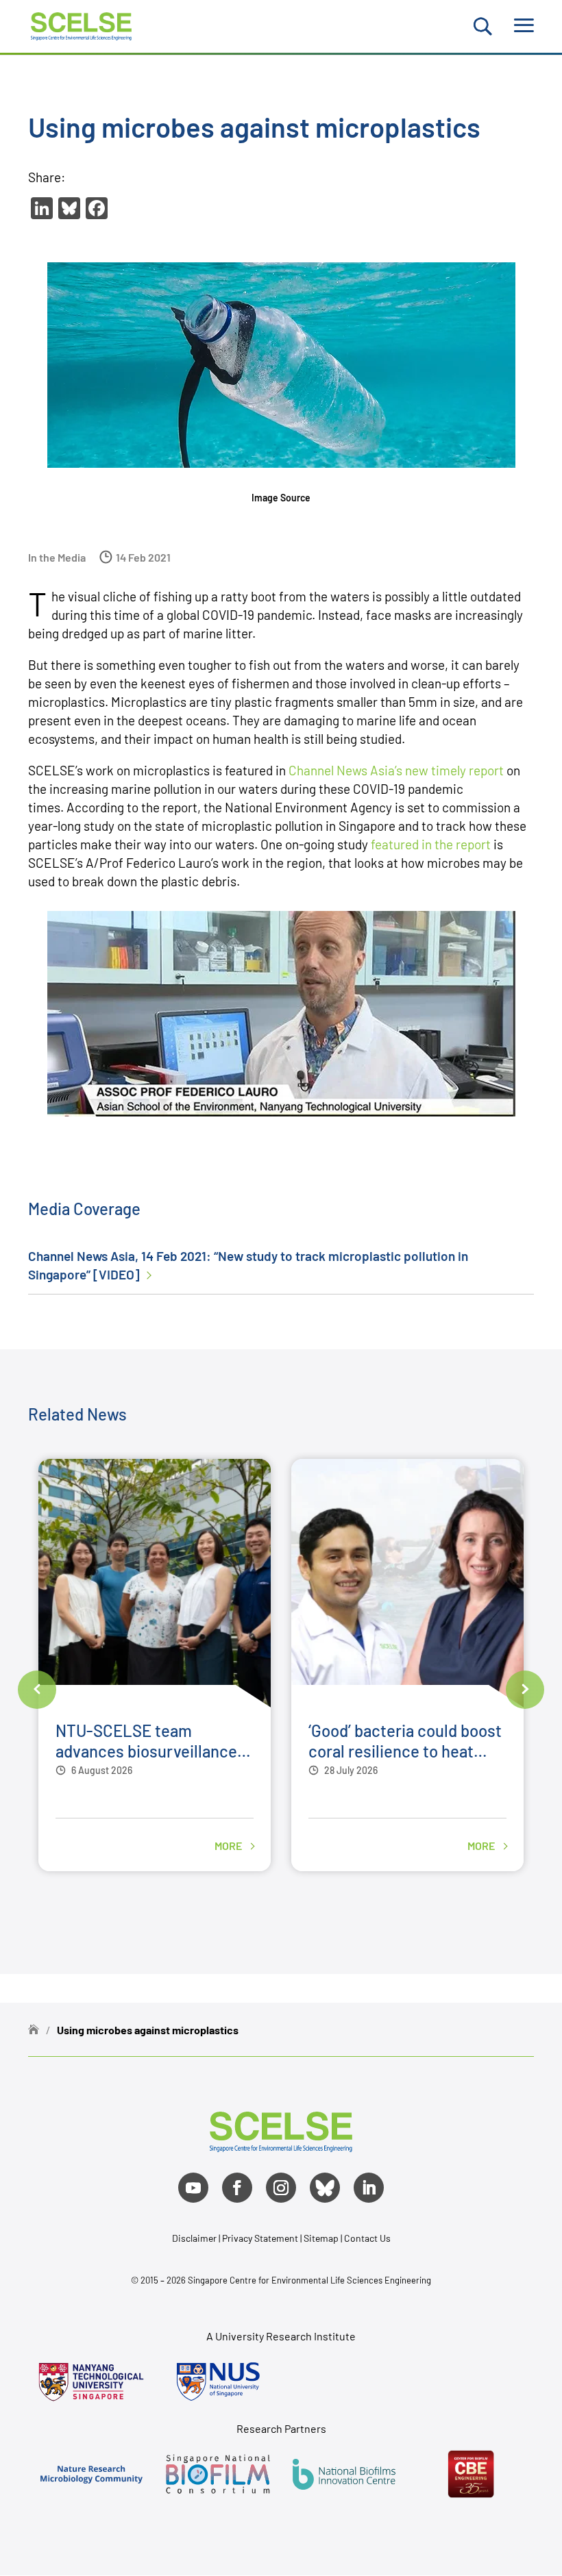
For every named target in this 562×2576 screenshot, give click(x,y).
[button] (37, 1690)
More (229, 1846)
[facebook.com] (237, 2188)
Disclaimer (194, 2238)
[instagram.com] (281, 2188)
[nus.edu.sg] (218, 2381)
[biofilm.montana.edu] (471, 2474)
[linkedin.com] (369, 2188)
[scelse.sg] (81, 24)
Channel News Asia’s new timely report (396, 770)
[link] (281, 2147)
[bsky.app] (325, 2188)
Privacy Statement (261, 2238)
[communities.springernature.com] (91, 2474)
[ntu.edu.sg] (91, 2381)
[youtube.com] (193, 2188)
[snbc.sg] (218, 2474)
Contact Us (367, 2238)
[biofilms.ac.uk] (344, 2474)
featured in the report (431, 844)
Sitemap (321, 2238)
